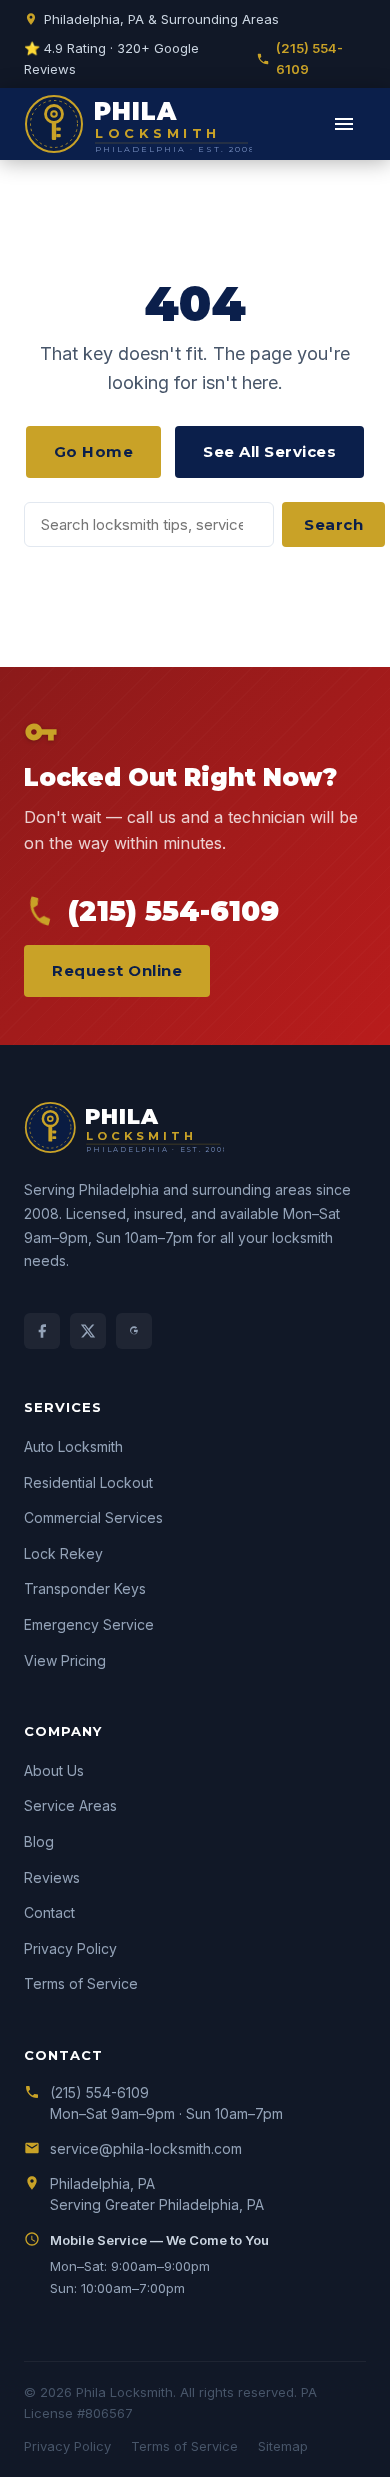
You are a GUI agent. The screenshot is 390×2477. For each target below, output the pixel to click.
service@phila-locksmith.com (146, 2148)
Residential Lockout (88, 1482)
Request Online (117, 970)
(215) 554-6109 (309, 58)
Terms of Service (81, 1983)
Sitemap (283, 2446)
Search (333, 524)
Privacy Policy (70, 1948)
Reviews (52, 1877)
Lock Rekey (63, 1553)
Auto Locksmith (73, 1446)
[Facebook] (42, 1331)
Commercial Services (93, 1517)
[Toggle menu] (344, 124)
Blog (39, 1841)
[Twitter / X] (88, 1331)
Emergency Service (89, 1624)
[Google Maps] (134, 1331)
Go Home (94, 451)
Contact (49, 1912)
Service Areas (70, 1805)
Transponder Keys (85, 1588)
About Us (54, 1770)
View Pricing (65, 1660)
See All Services (269, 451)
